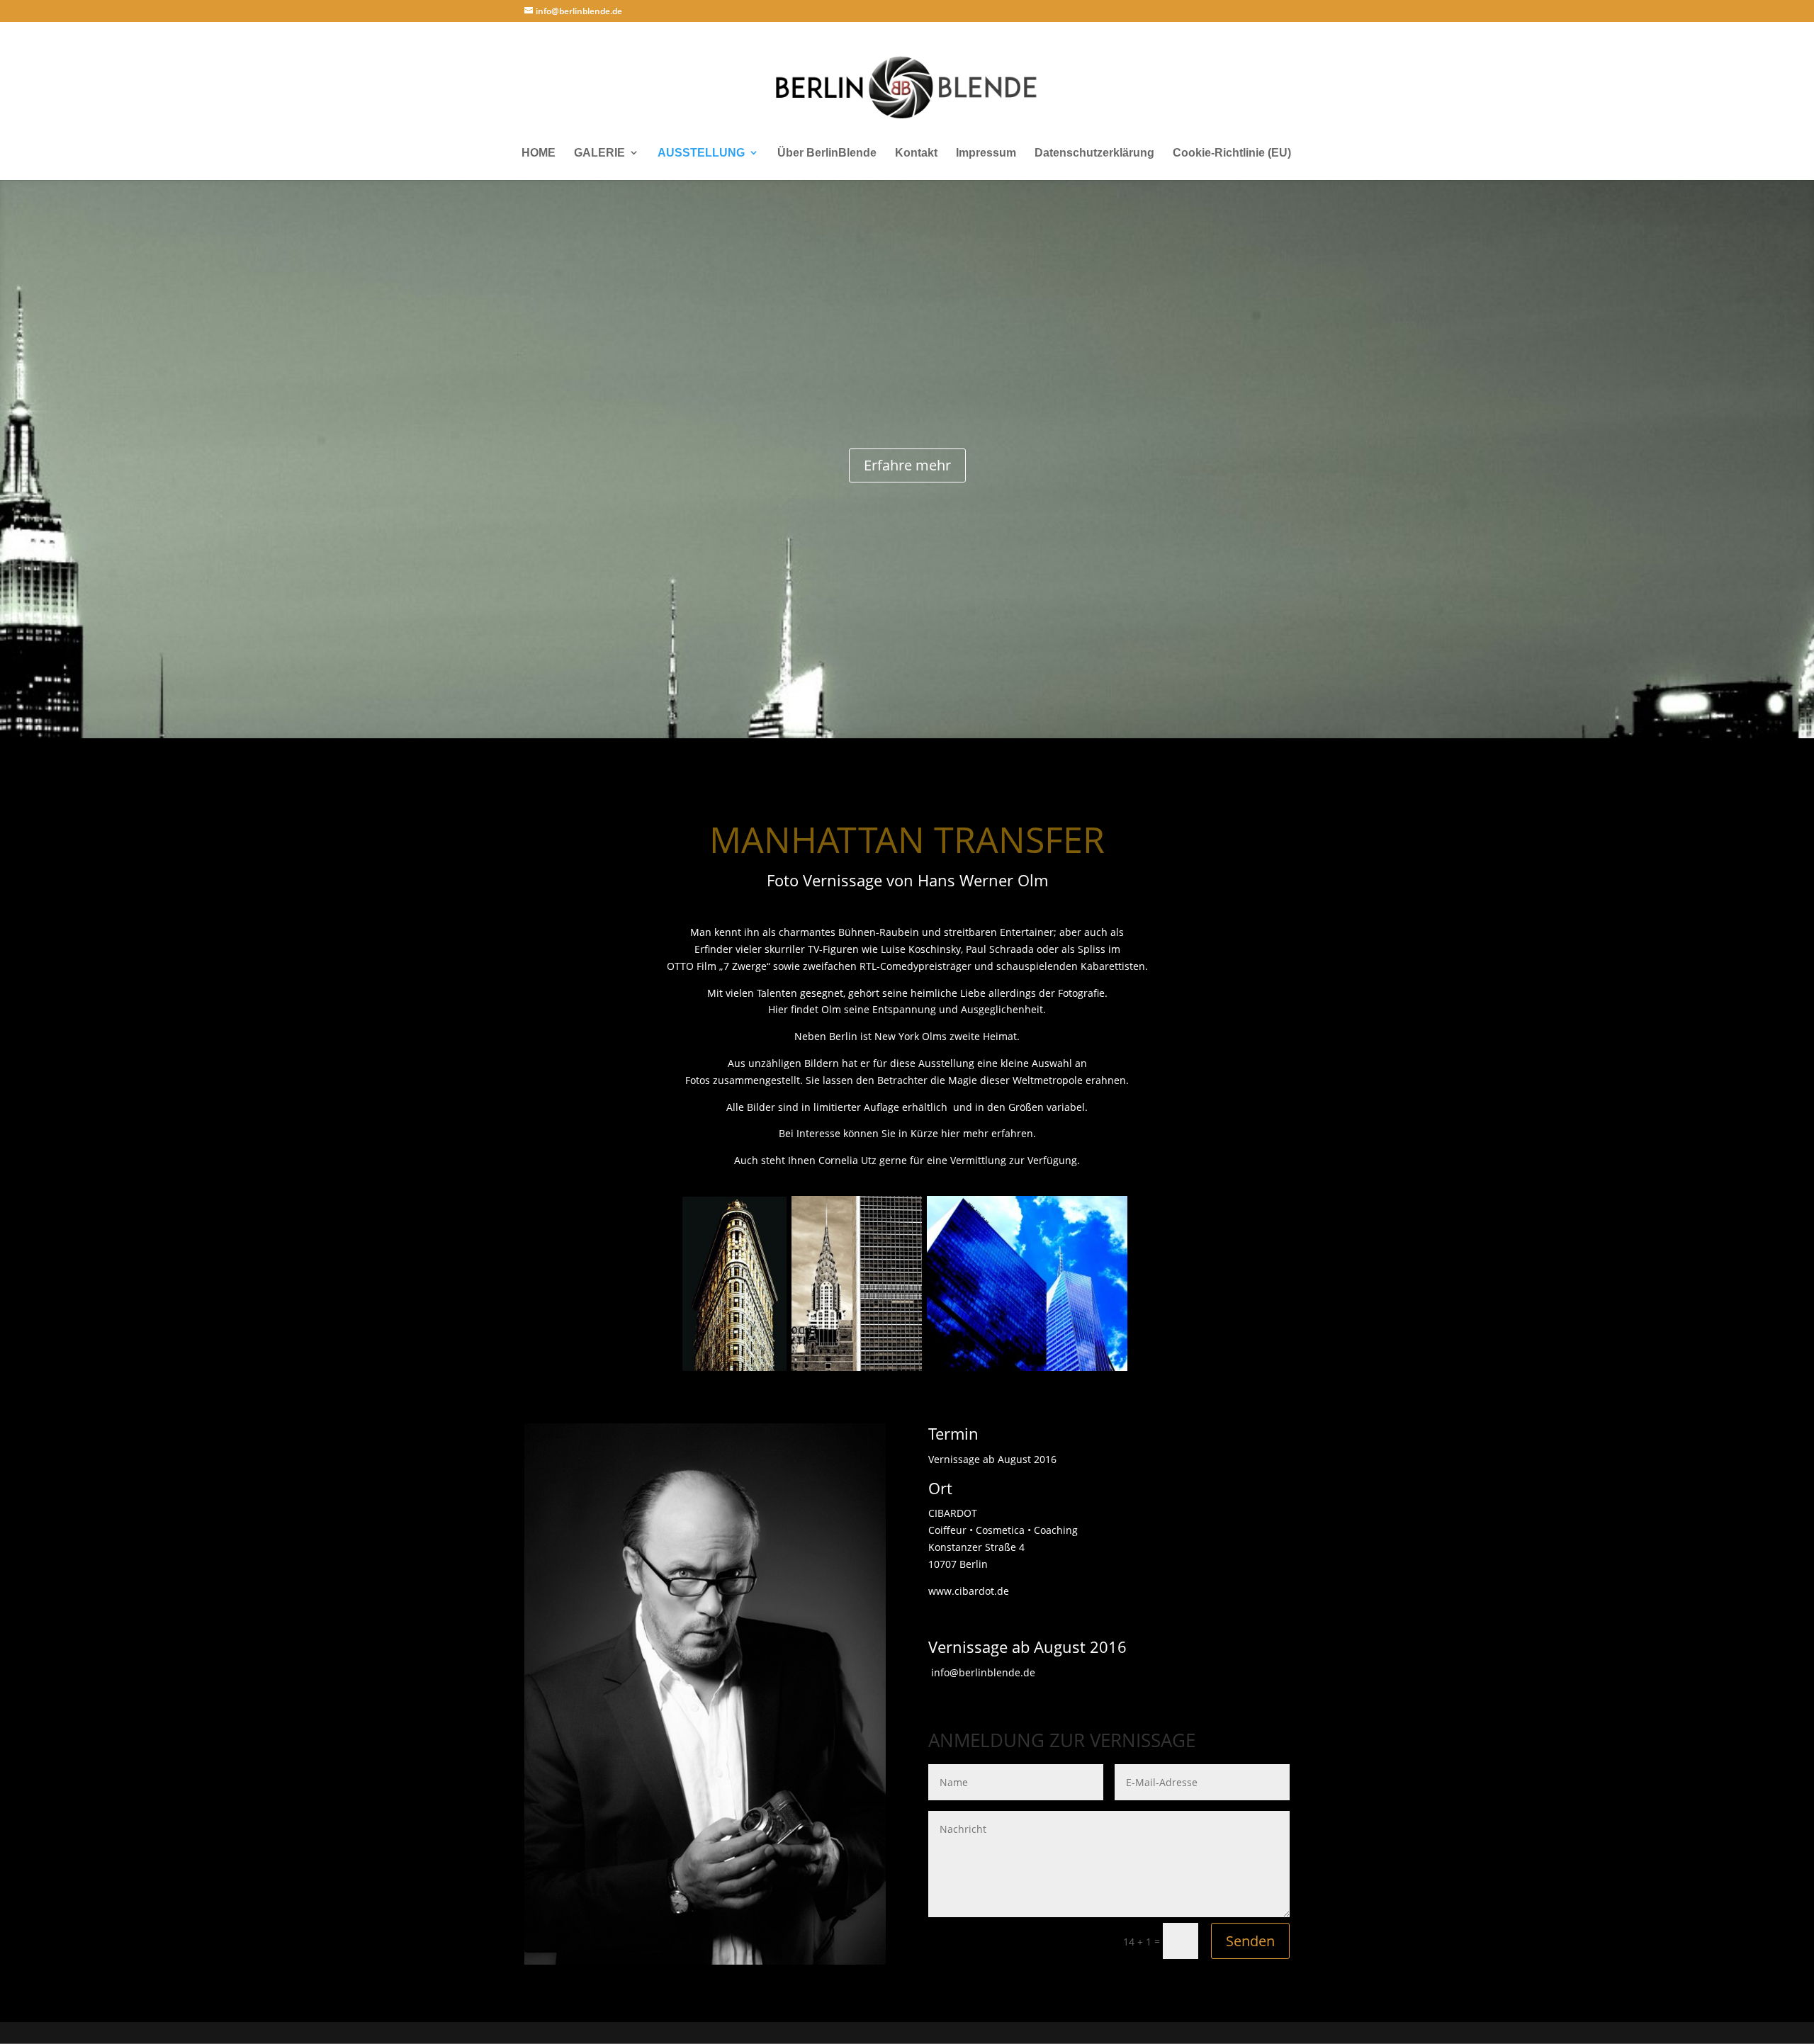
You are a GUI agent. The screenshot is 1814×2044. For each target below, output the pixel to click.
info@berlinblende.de (982, 1672)
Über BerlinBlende (827, 153)
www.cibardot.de (969, 1591)
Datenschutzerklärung (1094, 153)
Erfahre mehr (907, 465)
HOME (539, 153)
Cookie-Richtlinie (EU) (1232, 153)
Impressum (986, 153)
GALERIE (599, 153)
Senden (1250, 1941)
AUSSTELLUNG (701, 153)
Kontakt (916, 153)
